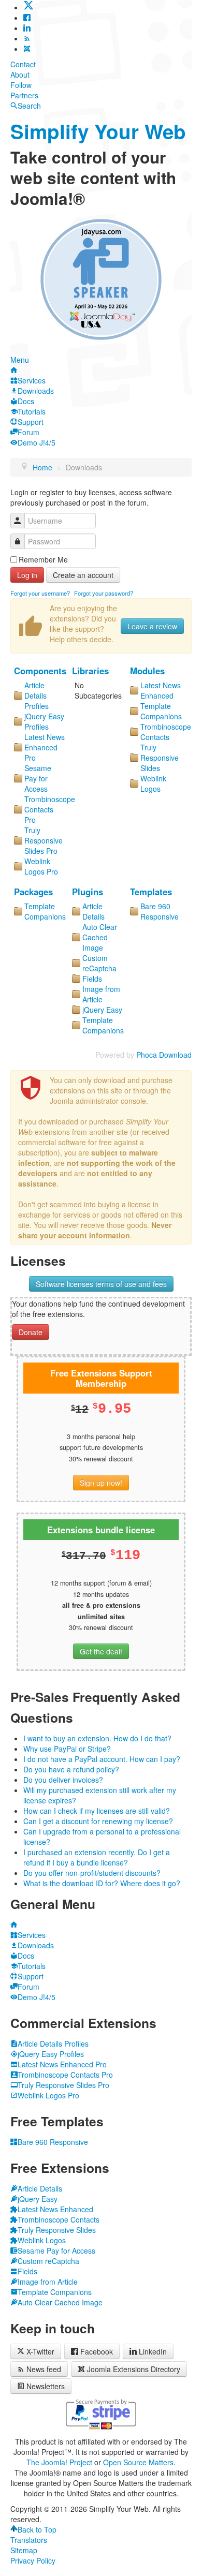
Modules (147, 671)
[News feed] (27, 38)
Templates (151, 892)
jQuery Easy (102, 1010)
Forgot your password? (104, 593)
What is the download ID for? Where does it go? (102, 1883)
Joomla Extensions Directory (134, 2369)
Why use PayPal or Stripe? (67, 1749)
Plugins (88, 892)
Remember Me (43, 559)
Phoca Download (164, 1055)
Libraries (90, 671)
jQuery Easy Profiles (44, 721)
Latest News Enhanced (161, 690)
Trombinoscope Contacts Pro (50, 809)
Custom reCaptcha (99, 963)
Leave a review (152, 626)
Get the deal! (101, 1651)
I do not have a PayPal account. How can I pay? (102, 1759)
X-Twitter (39, 2351)
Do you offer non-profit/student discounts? (92, 1873)
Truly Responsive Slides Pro (44, 840)
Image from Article (101, 994)
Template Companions (161, 711)
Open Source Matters (138, 2462)
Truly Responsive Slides (160, 758)
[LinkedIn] (27, 28)
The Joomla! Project (59, 2462)
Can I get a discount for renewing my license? (98, 1821)
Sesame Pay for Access (38, 778)
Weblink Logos (153, 783)
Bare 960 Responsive (160, 911)
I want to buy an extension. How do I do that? (97, 1738)
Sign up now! (101, 1483)
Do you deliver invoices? (63, 1780)
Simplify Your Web (98, 131)
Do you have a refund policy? (71, 1769)
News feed (44, 2369)
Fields (92, 979)
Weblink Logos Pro (41, 866)
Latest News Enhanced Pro (45, 747)
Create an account (83, 575)
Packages (33, 892)
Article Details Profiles (37, 695)
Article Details (93, 911)
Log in (27, 575)
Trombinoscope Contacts (166, 732)
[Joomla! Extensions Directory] (27, 49)
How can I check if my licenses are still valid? (97, 1811)
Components (40, 671)
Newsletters (46, 2386)
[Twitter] (28, 7)
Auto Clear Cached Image (100, 937)
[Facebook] (27, 18)
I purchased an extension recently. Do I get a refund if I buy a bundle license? (97, 1857)
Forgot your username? (40, 593)
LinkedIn (153, 2351)
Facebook (97, 2351)
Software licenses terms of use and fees (101, 1284)
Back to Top (37, 2529)
